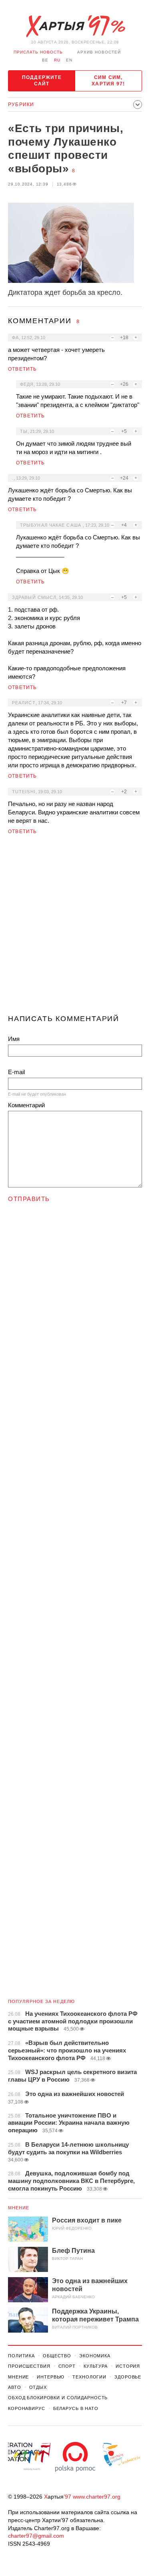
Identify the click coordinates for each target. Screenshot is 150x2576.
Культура (96, 2366)
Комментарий (26, 1105)
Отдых (38, 2387)
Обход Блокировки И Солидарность (58, 2398)
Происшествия (29, 2366)
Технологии (89, 2377)
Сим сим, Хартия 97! (108, 81)
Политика (21, 2356)
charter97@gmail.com (36, 2536)
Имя (14, 1039)
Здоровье (128, 2377)
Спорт (67, 2366)
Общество (57, 2356)
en (69, 60)
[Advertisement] (75, 928)
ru (57, 60)
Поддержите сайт (42, 81)
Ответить (23, 369)
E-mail (16, 1072)
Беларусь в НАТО (76, 2408)
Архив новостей (99, 52)
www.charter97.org (97, 2497)
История (128, 2366)
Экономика (95, 2356)
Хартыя (75, 26)
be (45, 60)
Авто (15, 2387)
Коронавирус (27, 2408)
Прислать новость (38, 52)
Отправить (29, 1199)
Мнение (19, 2208)
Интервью (51, 2377)
